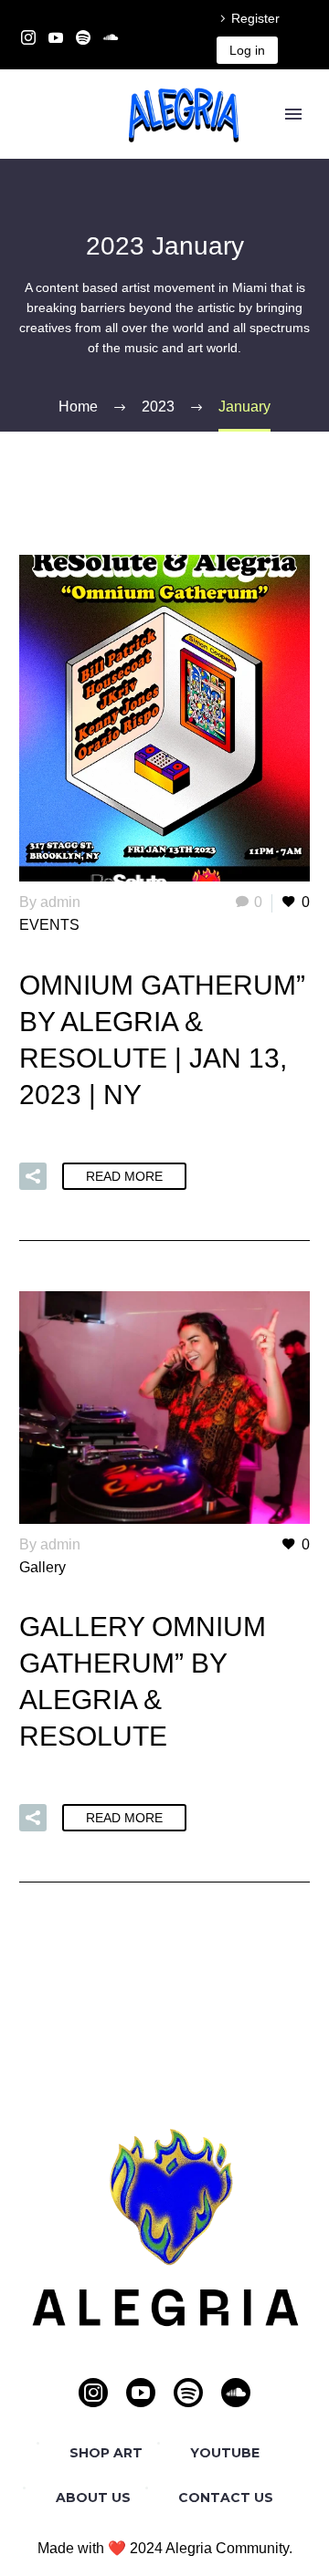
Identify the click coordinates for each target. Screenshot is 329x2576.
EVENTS (49, 925)
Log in (247, 50)
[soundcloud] (236, 2393)
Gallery (42, 1567)
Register (255, 18)
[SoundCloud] (111, 37)
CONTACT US (226, 2498)
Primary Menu (293, 114)
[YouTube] (56, 37)
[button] (33, 1176)
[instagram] (93, 2393)
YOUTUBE (225, 2453)
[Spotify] (83, 37)
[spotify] (188, 2393)
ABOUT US (93, 2498)
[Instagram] (28, 37)
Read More (124, 1176)
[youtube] (141, 2393)
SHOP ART (106, 2453)
